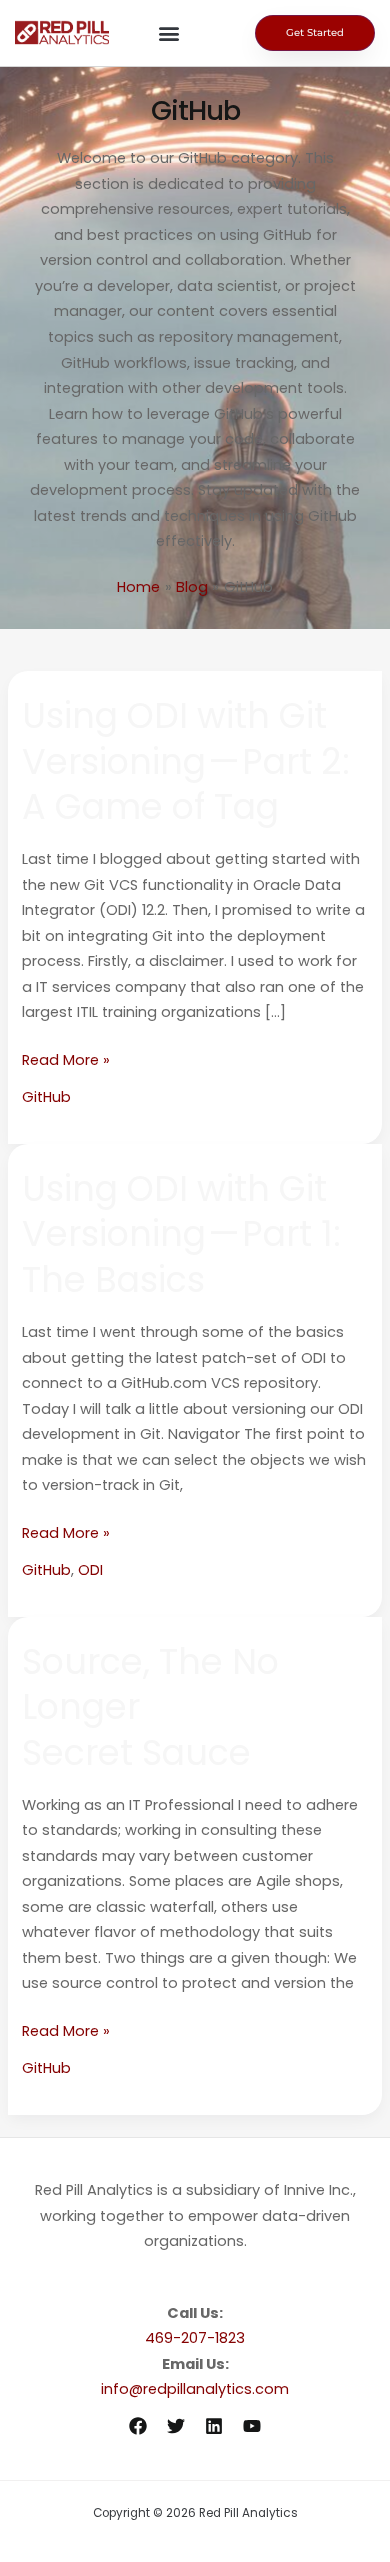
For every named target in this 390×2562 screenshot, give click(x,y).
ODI (90, 1570)
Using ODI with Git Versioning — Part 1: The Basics (181, 1234)
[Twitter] (176, 2426)
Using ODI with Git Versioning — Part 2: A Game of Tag (186, 761)
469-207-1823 (195, 2338)
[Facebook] (138, 2426)
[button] (168, 33)
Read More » (66, 1059)
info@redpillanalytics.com (195, 2389)
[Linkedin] (214, 2426)
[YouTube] (252, 2426)
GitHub (46, 1097)
